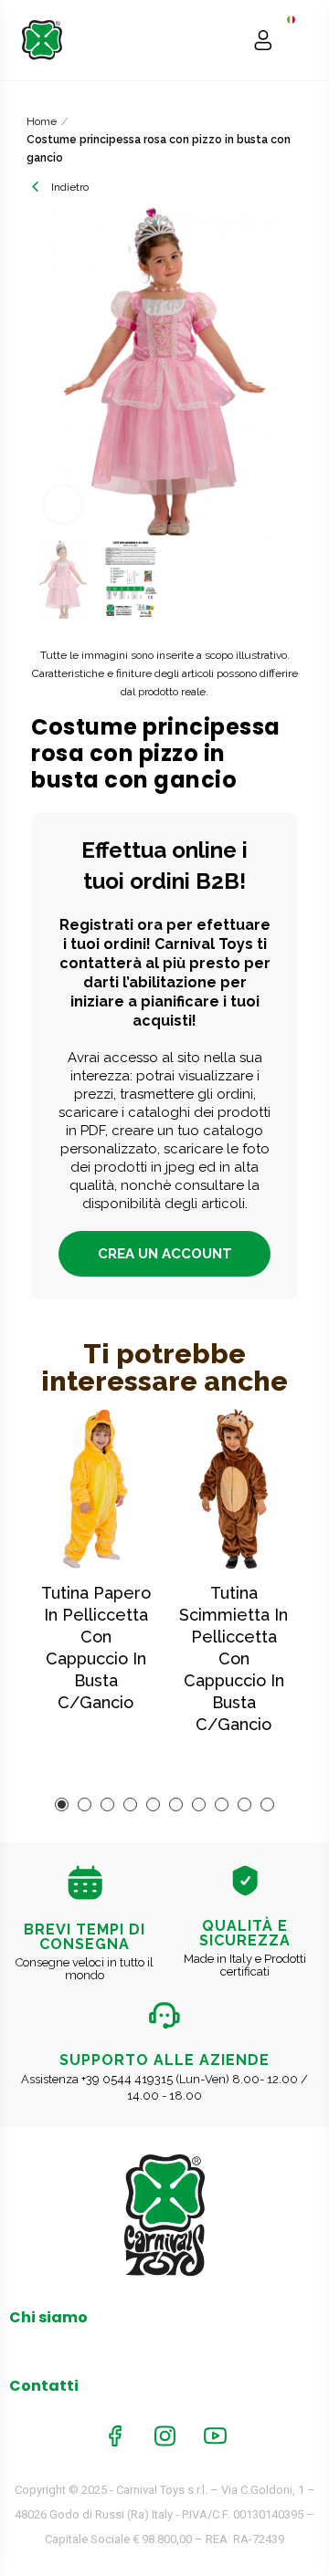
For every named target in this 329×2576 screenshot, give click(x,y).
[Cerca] (228, 40)
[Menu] (298, 40)
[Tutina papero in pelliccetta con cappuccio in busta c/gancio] (96, 1489)
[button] (49, 371)
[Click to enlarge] (63, 505)
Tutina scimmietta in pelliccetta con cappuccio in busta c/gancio (233, 1658)
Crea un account (165, 1254)
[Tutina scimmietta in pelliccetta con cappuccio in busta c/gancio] (233, 1489)
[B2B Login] (263, 40)
